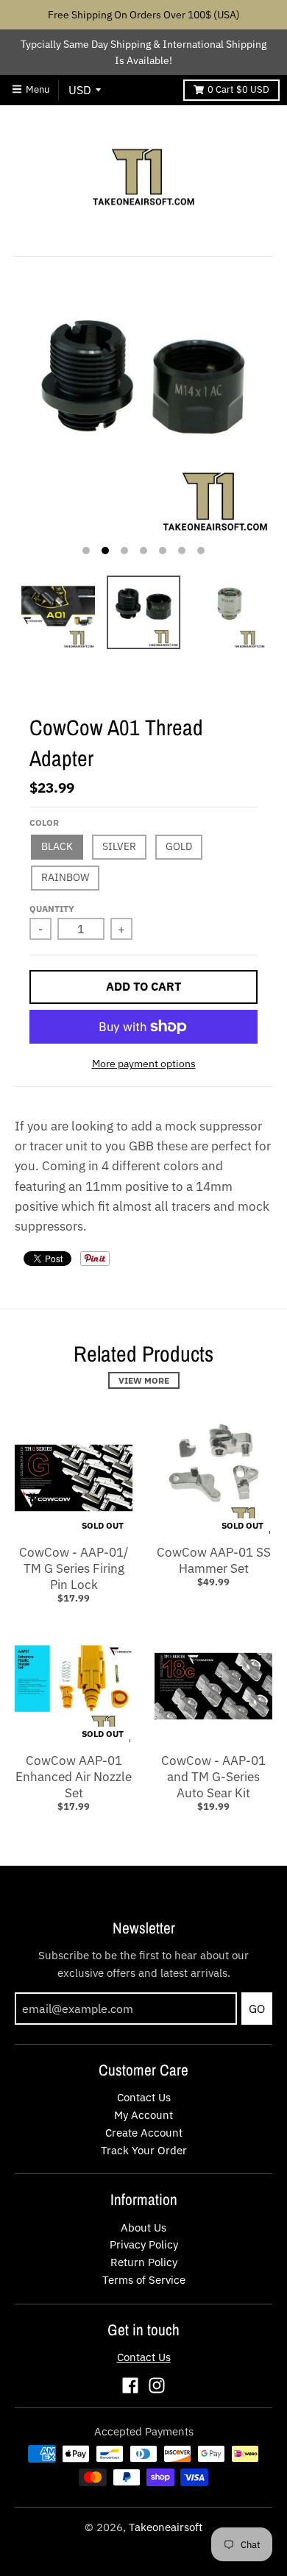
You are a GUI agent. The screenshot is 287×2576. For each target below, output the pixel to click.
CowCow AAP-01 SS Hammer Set (214, 1560)
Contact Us (144, 2097)
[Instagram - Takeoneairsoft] (157, 2385)
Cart (238, 89)
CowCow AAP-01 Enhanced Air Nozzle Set (74, 1777)
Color (44, 822)
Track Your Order (144, 2150)
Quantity (52, 909)
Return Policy (144, 2262)
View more (144, 1380)
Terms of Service (144, 2280)
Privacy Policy (144, 2244)
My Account (143, 2115)
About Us (143, 2228)
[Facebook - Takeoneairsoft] (130, 2385)
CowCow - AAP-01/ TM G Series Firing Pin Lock (74, 1568)
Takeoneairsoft (166, 2527)
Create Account (144, 2133)
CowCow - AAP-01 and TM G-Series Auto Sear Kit (213, 1777)
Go (257, 2009)
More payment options (144, 1064)
